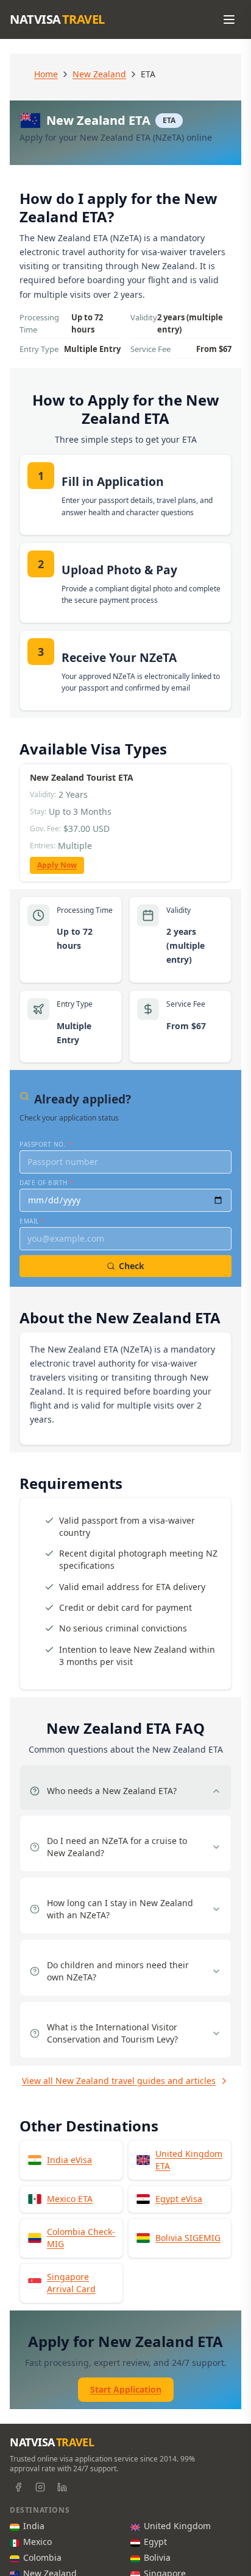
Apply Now (57, 865)
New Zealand (99, 74)
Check (132, 1266)
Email (32, 1221)
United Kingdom (177, 2526)
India (34, 2526)
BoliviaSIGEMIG (188, 2238)
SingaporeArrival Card (71, 2283)
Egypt (155, 2542)
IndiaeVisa (69, 2160)
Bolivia (157, 2557)
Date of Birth (47, 1183)
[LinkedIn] (62, 2487)
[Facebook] (18, 2487)
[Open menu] (229, 19)
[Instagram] (40, 2487)
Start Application (126, 2389)
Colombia (42, 2557)
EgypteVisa (179, 2199)
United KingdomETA (189, 2160)
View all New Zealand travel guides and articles (119, 2081)
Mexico (37, 2542)
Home (46, 74)
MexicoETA (70, 2199)
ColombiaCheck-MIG (81, 2238)
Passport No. (46, 1144)
